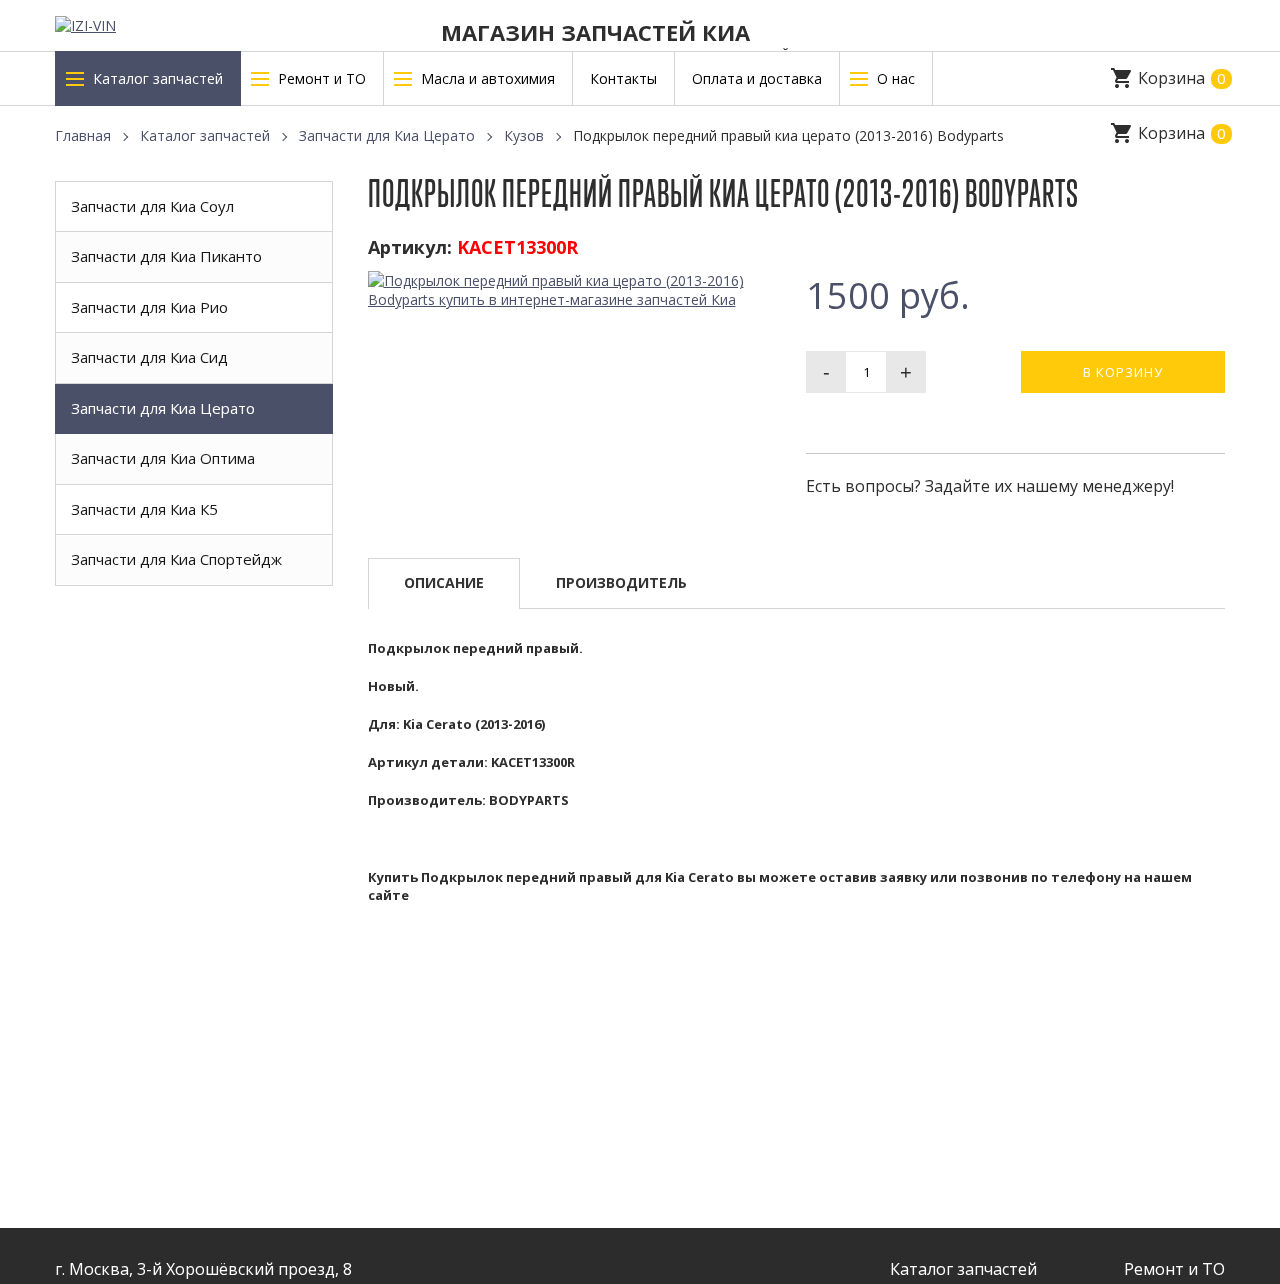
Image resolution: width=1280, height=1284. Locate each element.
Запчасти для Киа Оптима (163, 458)
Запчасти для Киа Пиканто (166, 256)
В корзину (1123, 372)
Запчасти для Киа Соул (152, 206)
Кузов (524, 135)
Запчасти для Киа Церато (387, 135)
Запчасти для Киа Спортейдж (176, 559)
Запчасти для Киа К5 (144, 509)
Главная (83, 135)
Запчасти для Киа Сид (149, 357)
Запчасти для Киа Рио (149, 307)
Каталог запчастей (205, 135)
